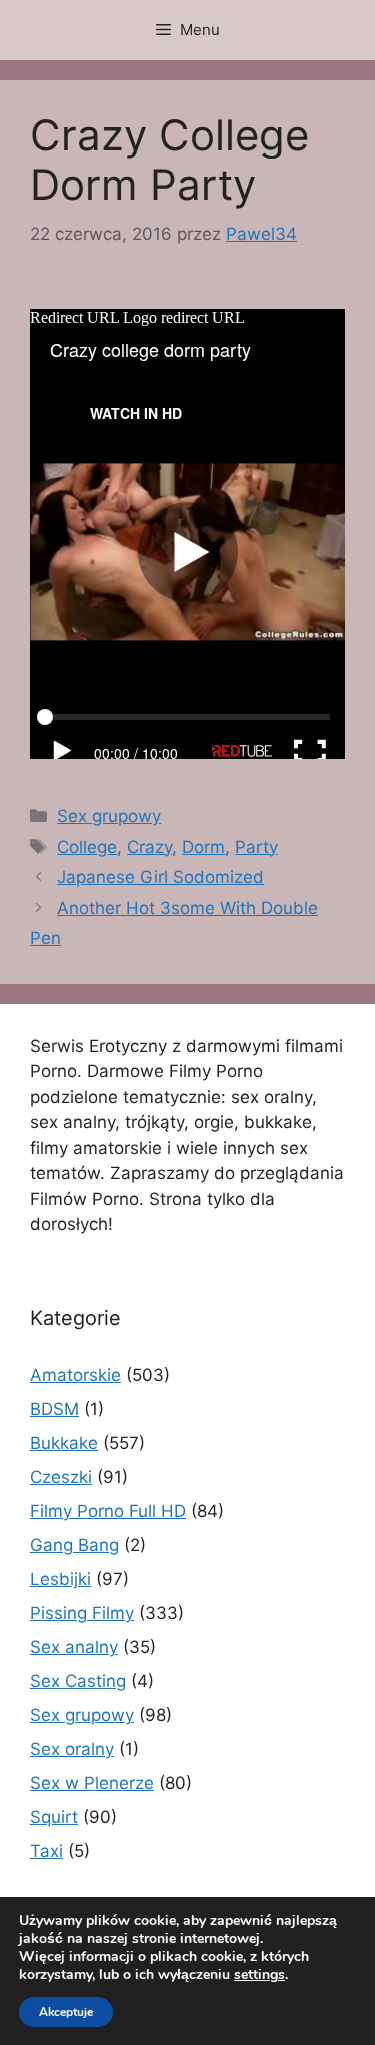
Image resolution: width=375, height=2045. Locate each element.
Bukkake (64, 1443)
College (87, 847)
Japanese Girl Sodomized (160, 877)
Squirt (54, 1817)
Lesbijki (60, 1579)
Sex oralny (72, 1749)
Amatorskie (75, 1375)
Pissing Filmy (82, 1613)
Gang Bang (74, 1545)
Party (256, 847)
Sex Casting (78, 1681)
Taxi (46, 1851)
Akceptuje (66, 2012)
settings (259, 1975)
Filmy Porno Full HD (108, 1511)
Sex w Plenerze (92, 1783)
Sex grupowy (109, 816)
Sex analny (74, 1647)
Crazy (149, 847)
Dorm (203, 847)
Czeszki (61, 1477)
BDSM (54, 1409)
